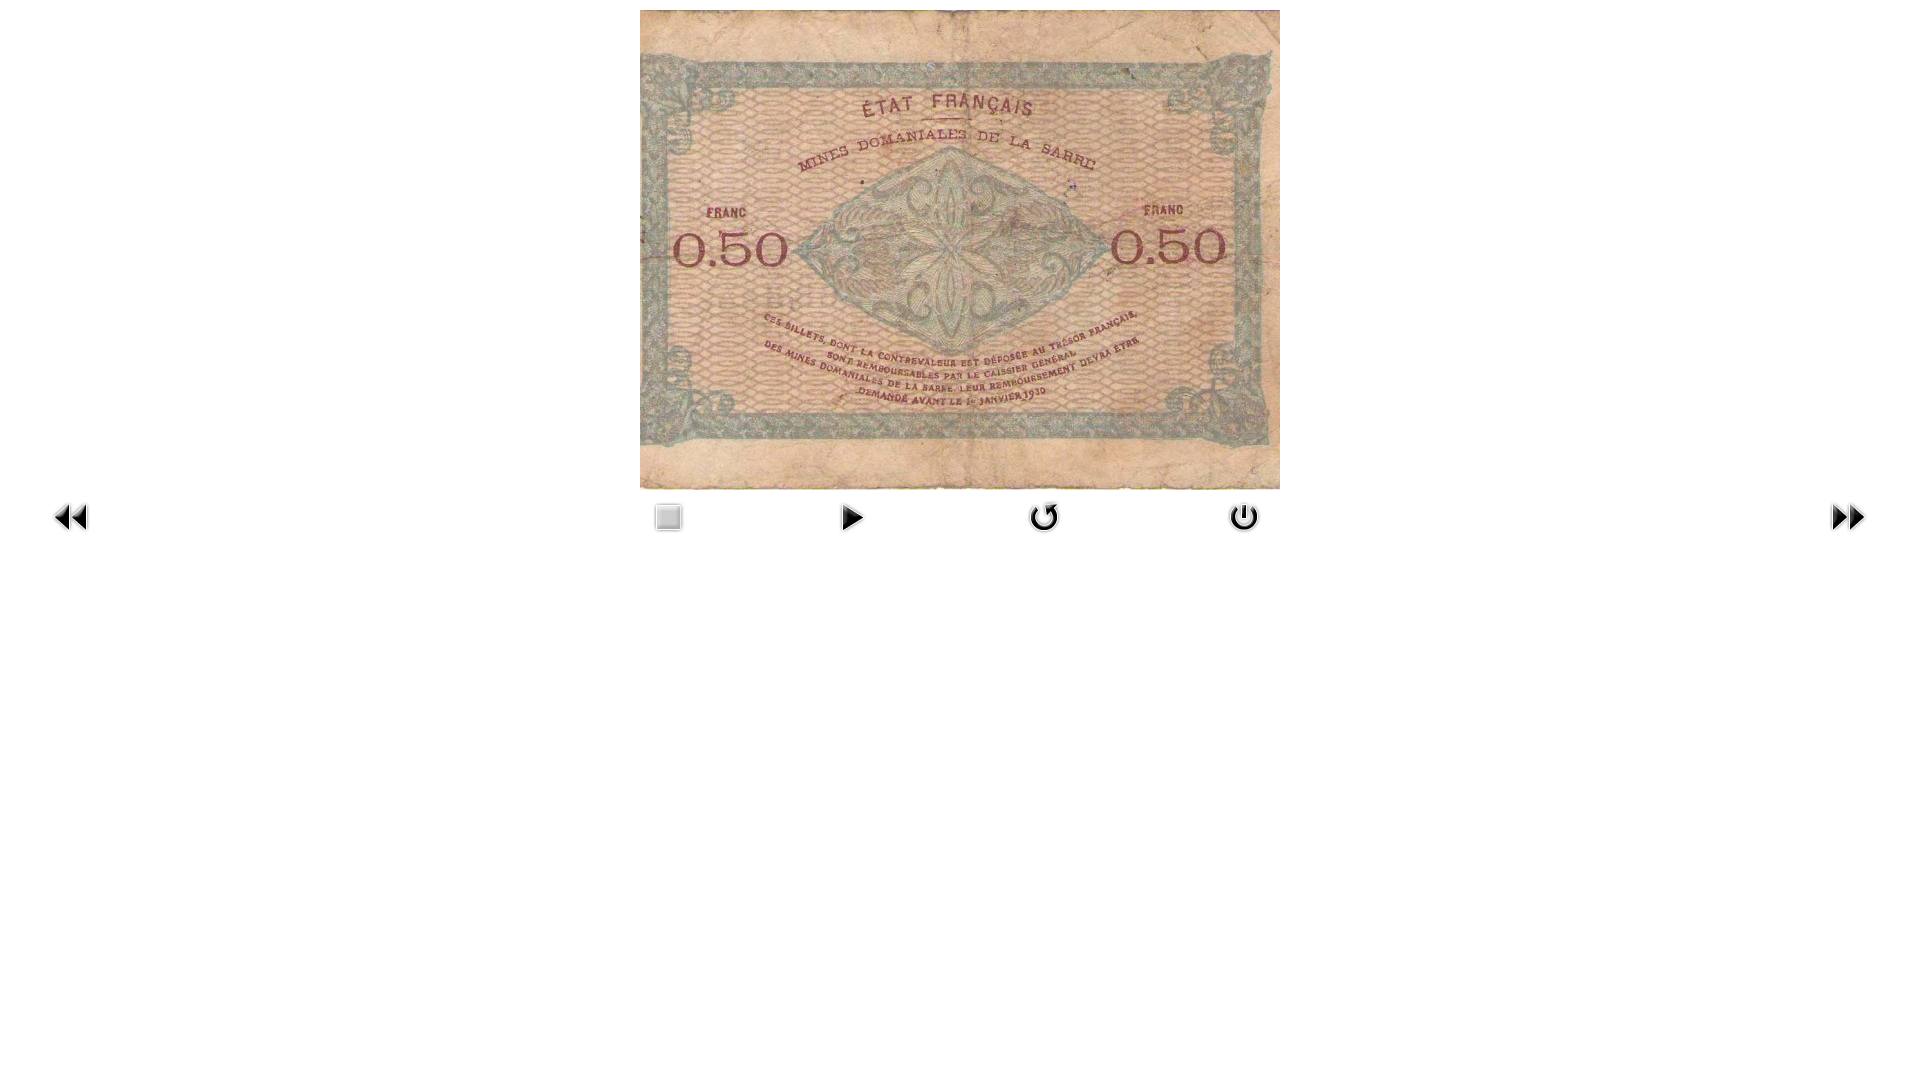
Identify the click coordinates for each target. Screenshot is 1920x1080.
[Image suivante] (1848, 514)
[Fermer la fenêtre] (1244, 514)
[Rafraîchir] (1044, 514)
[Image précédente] (72, 514)
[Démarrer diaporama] (852, 514)
